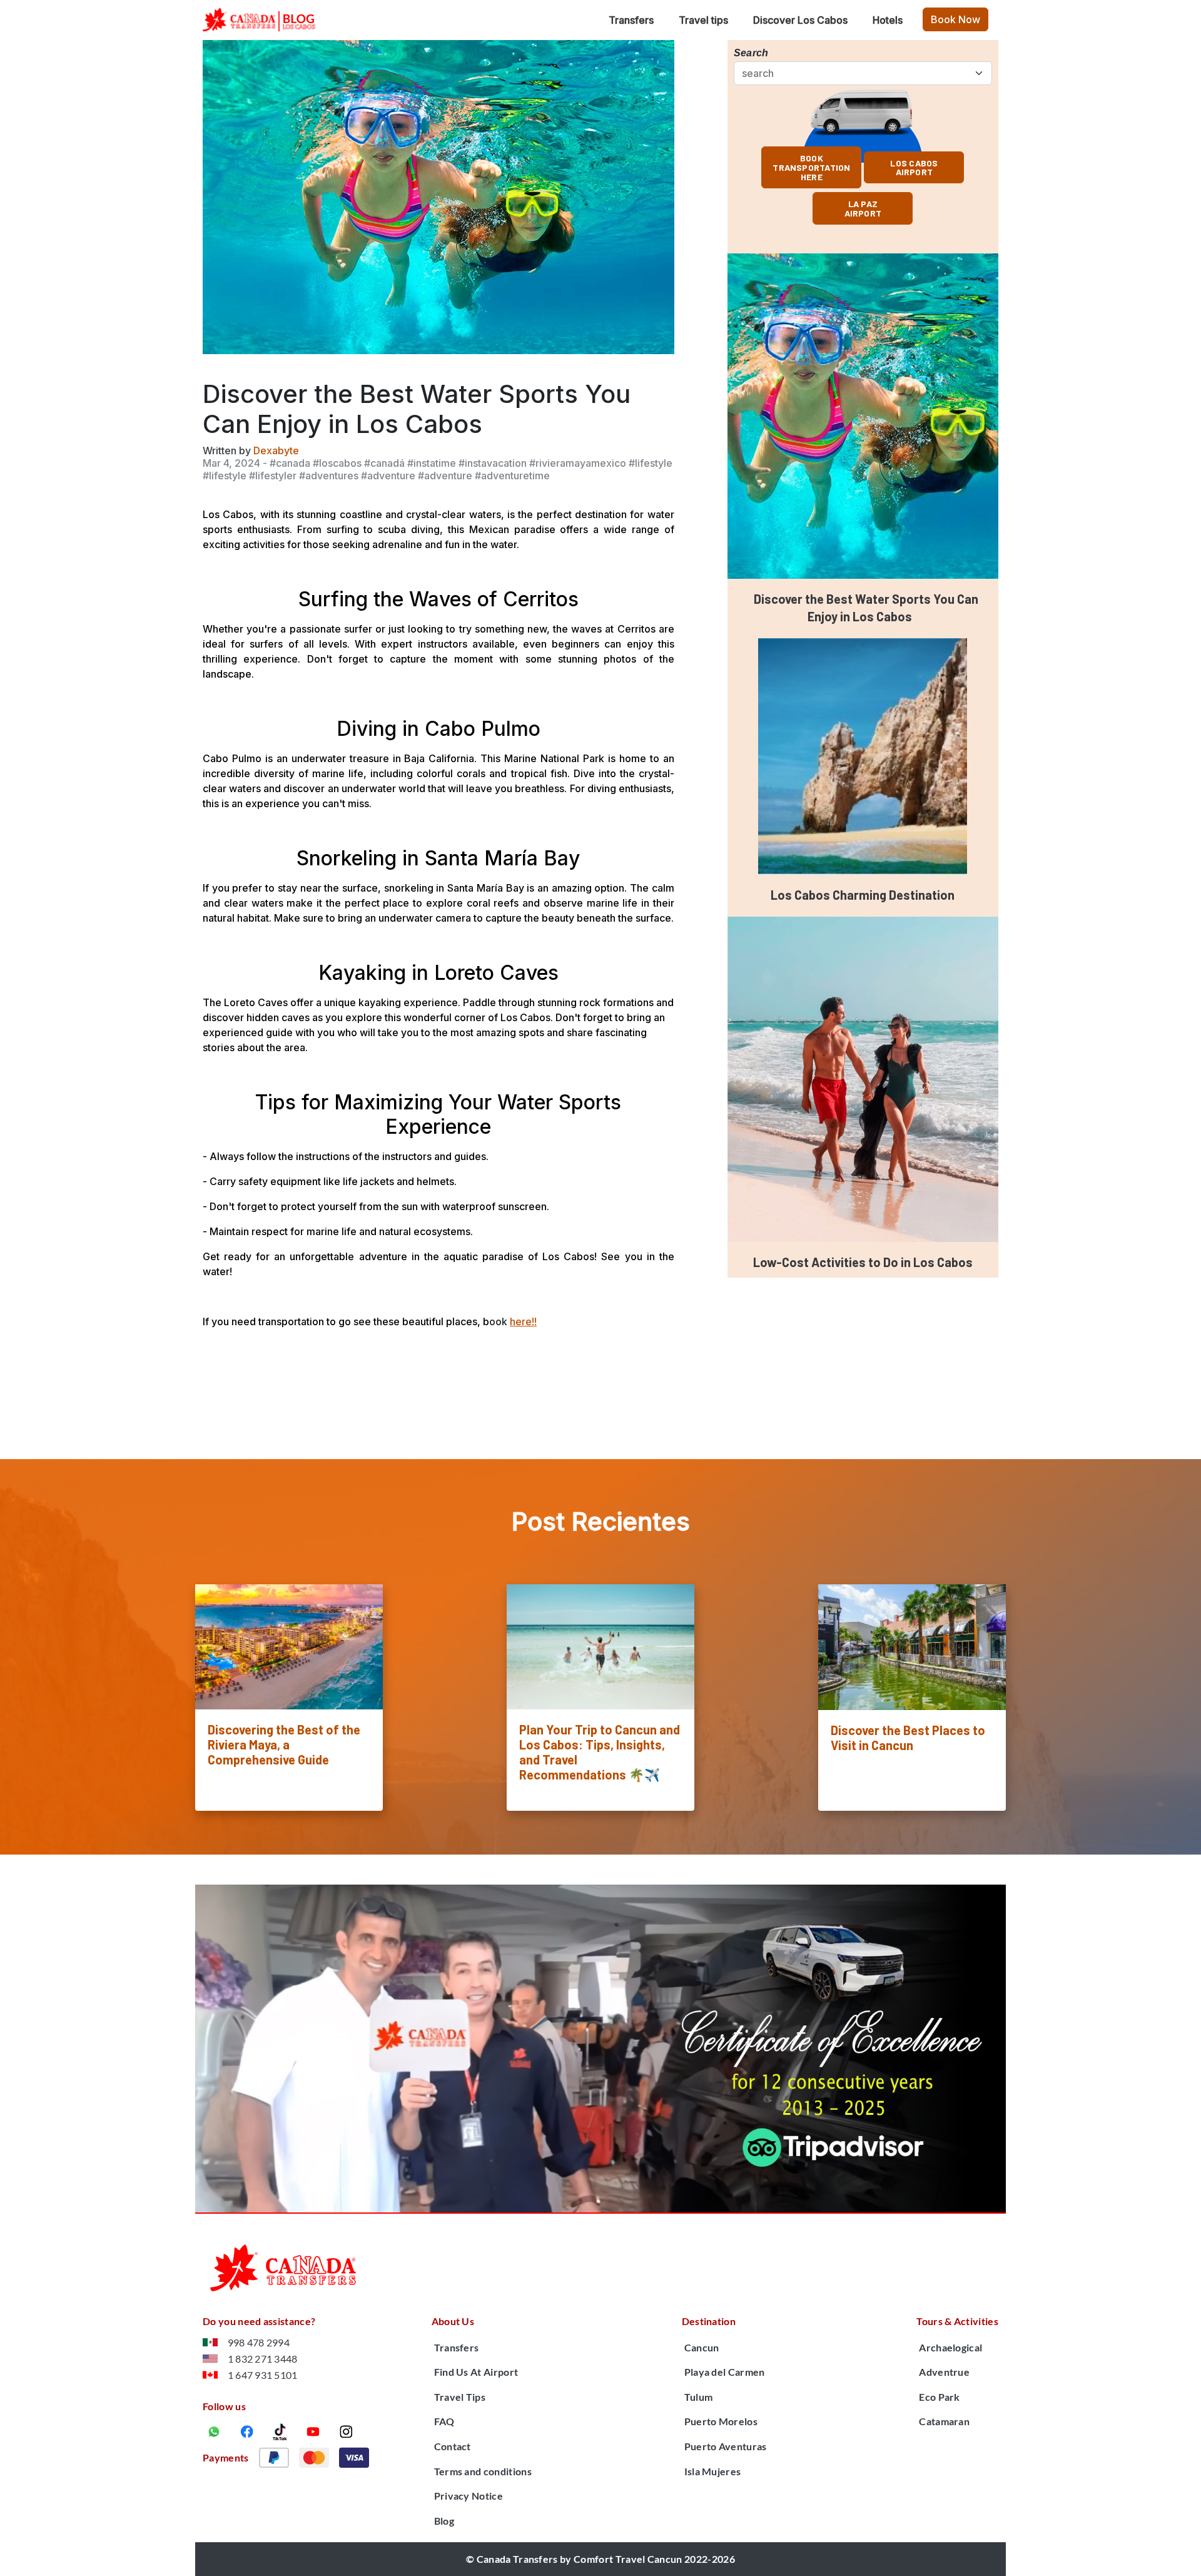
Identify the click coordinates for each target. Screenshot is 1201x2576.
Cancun (702, 2347)
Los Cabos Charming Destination (863, 895)
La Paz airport (863, 208)
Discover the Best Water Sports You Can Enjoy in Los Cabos (866, 608)
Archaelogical (950, 2347)
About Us (453, 2321)
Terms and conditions (483, 2471)
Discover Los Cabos (800, 20)
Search (751, 53)
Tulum (699, 2397)
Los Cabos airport (914, 168)
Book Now (955, 19)
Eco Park (940, 2397)
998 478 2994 (259, 2342)
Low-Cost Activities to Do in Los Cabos (863, 1262)
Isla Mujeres (713, 2471)
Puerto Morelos (721, 2421)
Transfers (631, 20)
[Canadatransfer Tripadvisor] (600, 2049)
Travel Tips (460, 2397)
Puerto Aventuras (726, 2446)
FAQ (444, 2421)
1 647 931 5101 (262, 2375)
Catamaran (944, 2421)
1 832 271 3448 (262, 2359)
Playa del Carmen (725, 2372)
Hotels (888, 20)
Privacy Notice (469, 2496)
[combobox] (867, 73)
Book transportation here (811, 167)
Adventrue (944, 2372)
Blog (444, 2521)
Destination (709, 2321)
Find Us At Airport (476, 2372)
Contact (453, 2446)
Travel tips (703, 20)
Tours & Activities (957, 2321)
